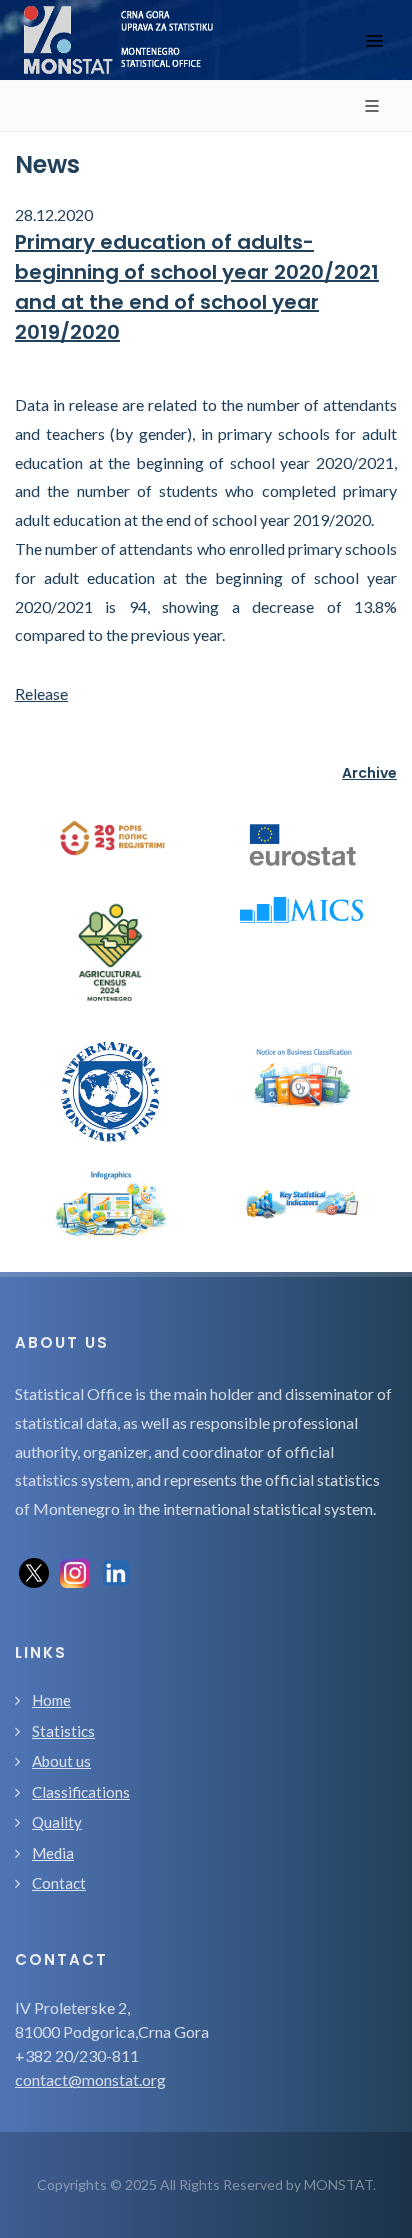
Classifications (81, 1792)
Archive (369, 773)
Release (41, 693)
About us (61, 1761)
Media (53, 1853)
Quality (57, 1822)
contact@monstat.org (90, 2079)
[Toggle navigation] (374, 40)
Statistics (63, 1731)
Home (51, 1700)
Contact (59, 1883)
